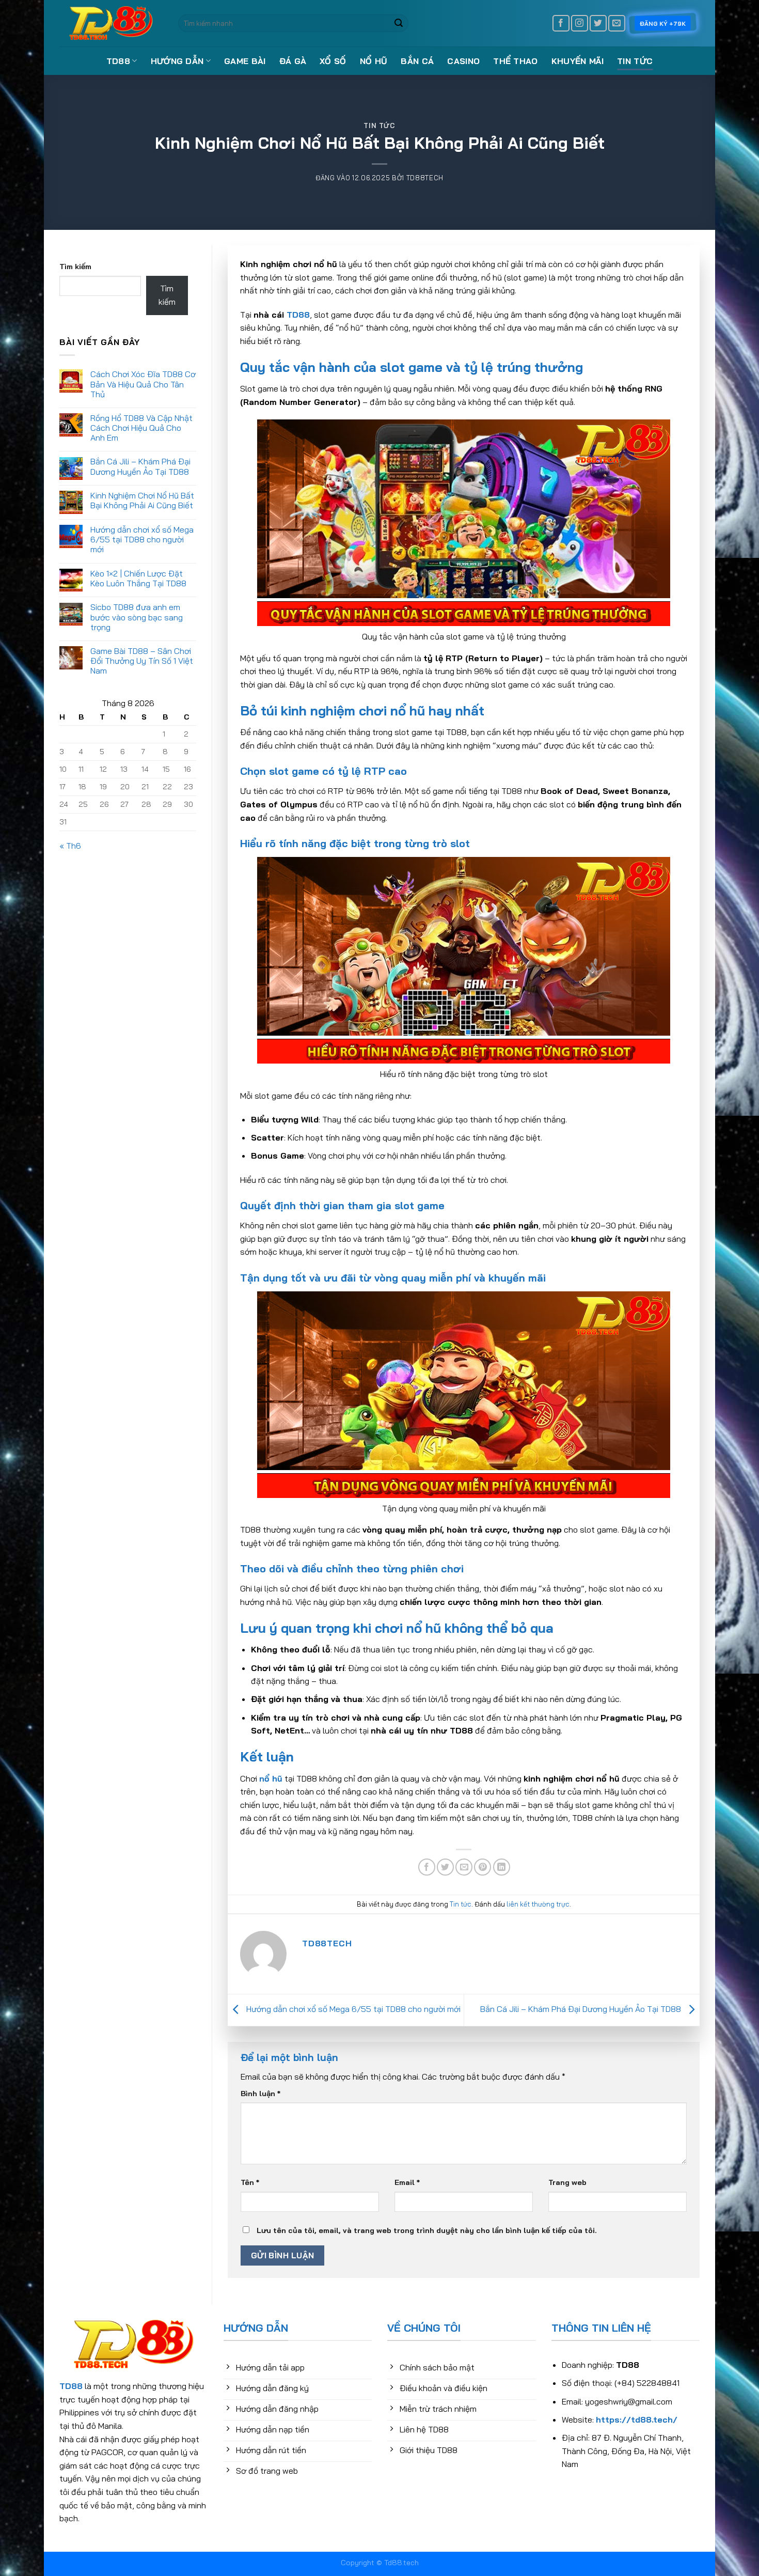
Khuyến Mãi (578, 61)
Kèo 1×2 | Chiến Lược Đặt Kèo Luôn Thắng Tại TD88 (138, 579)
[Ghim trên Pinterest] (483, 1867)
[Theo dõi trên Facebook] (561, 24)
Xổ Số (333, 61)
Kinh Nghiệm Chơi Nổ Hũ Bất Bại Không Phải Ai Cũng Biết (142, 501)
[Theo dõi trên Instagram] (580, 24)
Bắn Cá (417, 61)
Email (407, 2182)
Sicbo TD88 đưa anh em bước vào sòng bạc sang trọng (137, 618)
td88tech (425, 178)
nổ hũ (271, 1778)
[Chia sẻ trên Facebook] (427, 1867)
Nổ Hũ (374, 61)
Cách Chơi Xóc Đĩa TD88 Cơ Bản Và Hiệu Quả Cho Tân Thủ (143, 384)
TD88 (118, 61)
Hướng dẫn (177, 61)
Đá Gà (293, 61)
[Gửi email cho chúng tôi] (617, 24)
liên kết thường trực (538, 1904)
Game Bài (245, 61)
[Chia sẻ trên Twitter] (445, 1867)
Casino (463, 61)
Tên (250, 2182)
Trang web (567, 2182)
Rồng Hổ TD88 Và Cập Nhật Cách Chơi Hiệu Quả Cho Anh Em (141, 428)
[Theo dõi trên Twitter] (598, 24)
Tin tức (635, 61)
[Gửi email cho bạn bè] (464, 1867)
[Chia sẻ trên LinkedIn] (502, 1867)
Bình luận (260, 2094)
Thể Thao (516, 61)
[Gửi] (399, 23)
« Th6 (70, 846)
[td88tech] (111, 24)
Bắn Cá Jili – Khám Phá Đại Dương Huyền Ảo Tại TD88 (140, 467)
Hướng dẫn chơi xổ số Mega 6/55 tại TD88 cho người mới (142, 540)
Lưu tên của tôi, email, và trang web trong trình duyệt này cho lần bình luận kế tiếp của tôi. (427, 2230)
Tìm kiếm (75, 267)
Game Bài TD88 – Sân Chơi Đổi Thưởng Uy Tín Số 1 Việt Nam (142, 661)
